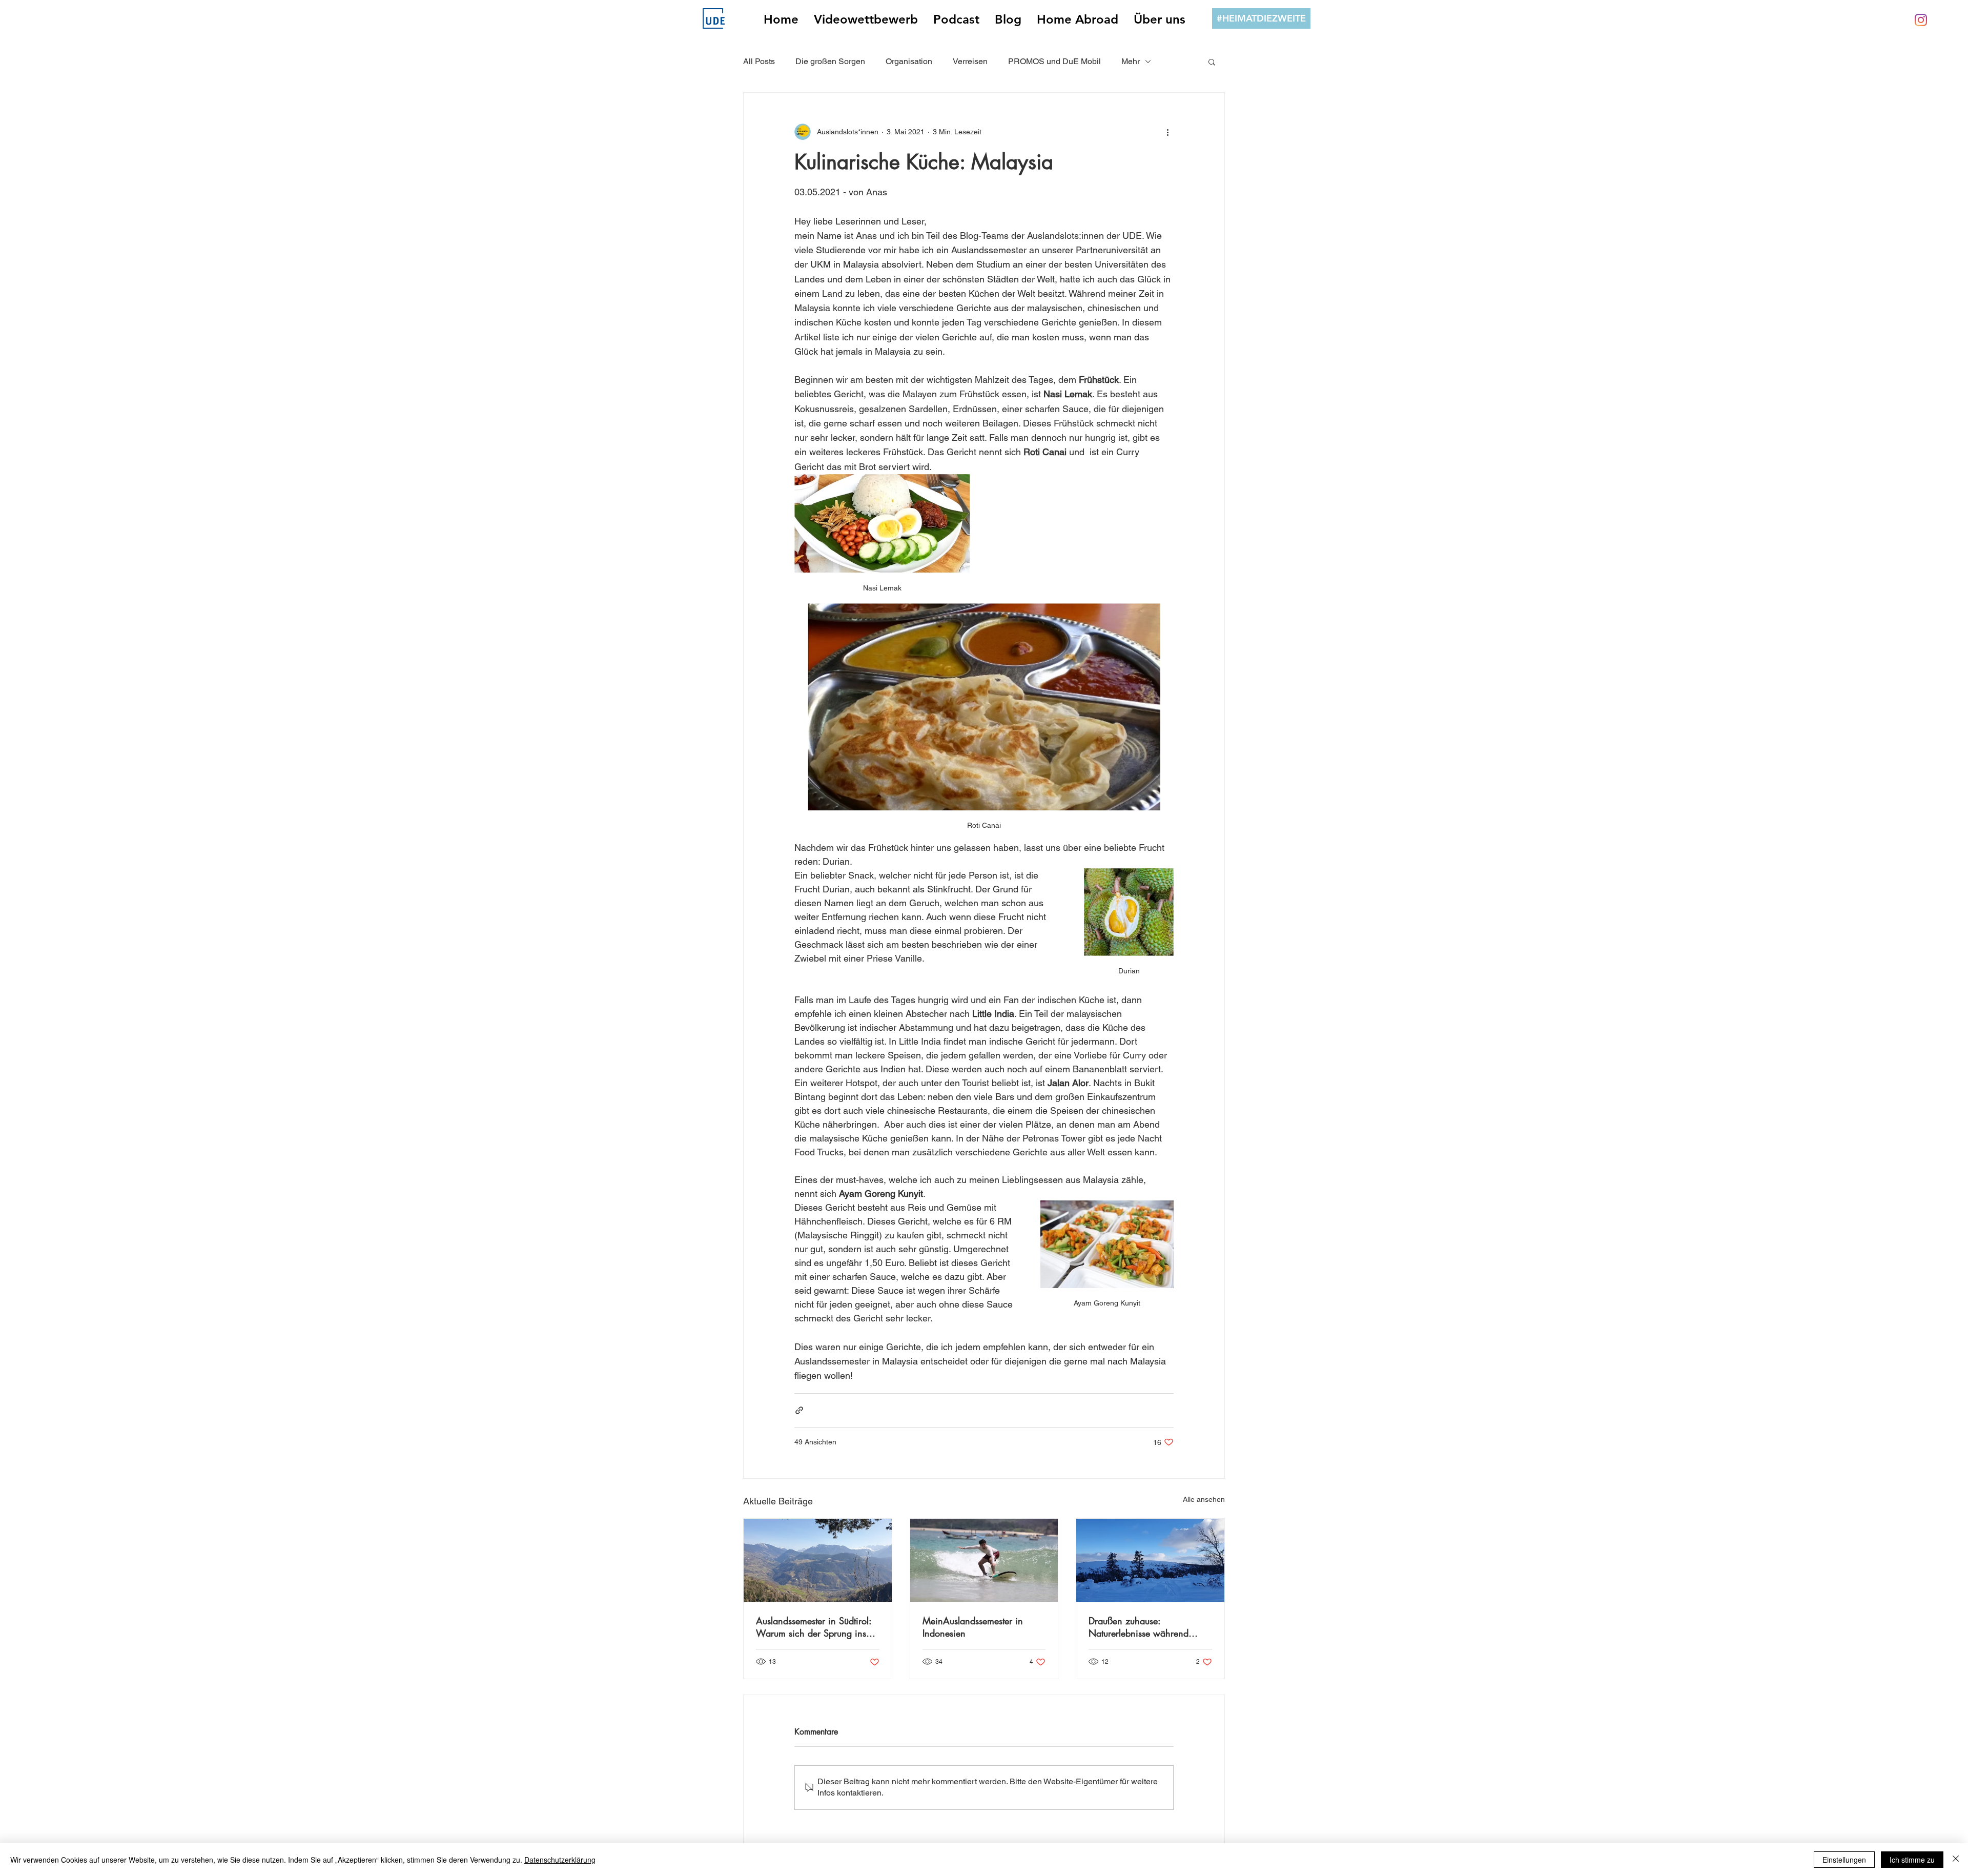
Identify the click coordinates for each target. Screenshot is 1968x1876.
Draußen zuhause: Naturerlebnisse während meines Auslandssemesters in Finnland (1146, 1627)
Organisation (909, 61)
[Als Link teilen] (799, 1410)
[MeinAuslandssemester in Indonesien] (984, 1560)
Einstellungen (1844, 1860)
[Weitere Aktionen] (1167, 132)
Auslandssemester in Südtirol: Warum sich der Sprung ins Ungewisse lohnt (814, 1627)
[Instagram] (1921, 20)
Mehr (1131, 61)
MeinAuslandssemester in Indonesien (973, 1627)
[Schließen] (1956, 1860)
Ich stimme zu (1912, 1860)
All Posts (759, 61)
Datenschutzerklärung (560, 1860)
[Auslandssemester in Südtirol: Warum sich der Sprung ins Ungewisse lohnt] (818, 1560)
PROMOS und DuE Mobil (1054, 61)
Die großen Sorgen (830, 61)
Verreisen (970, 61)
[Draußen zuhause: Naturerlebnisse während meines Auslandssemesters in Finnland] (1150, 1560)
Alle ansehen (1204, 1499)
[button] (1212, 62)
